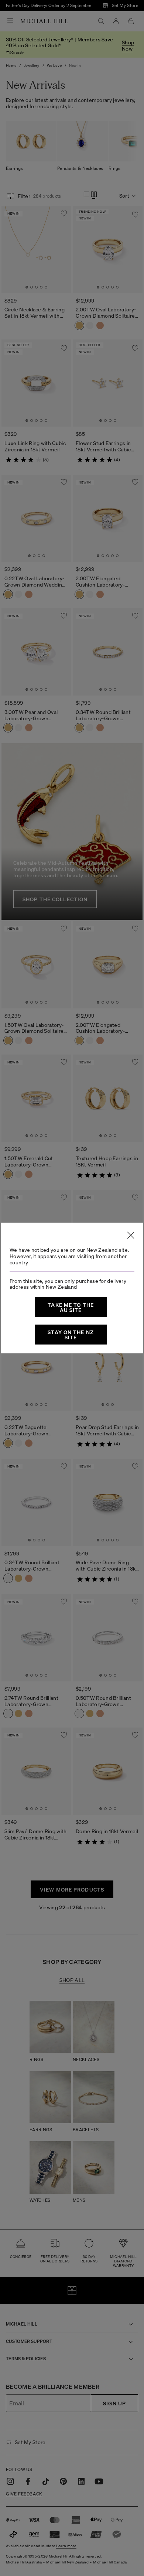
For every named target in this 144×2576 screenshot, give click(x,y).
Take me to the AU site (71, 1307)
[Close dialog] (131, 1235)
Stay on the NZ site (71, 1335)
